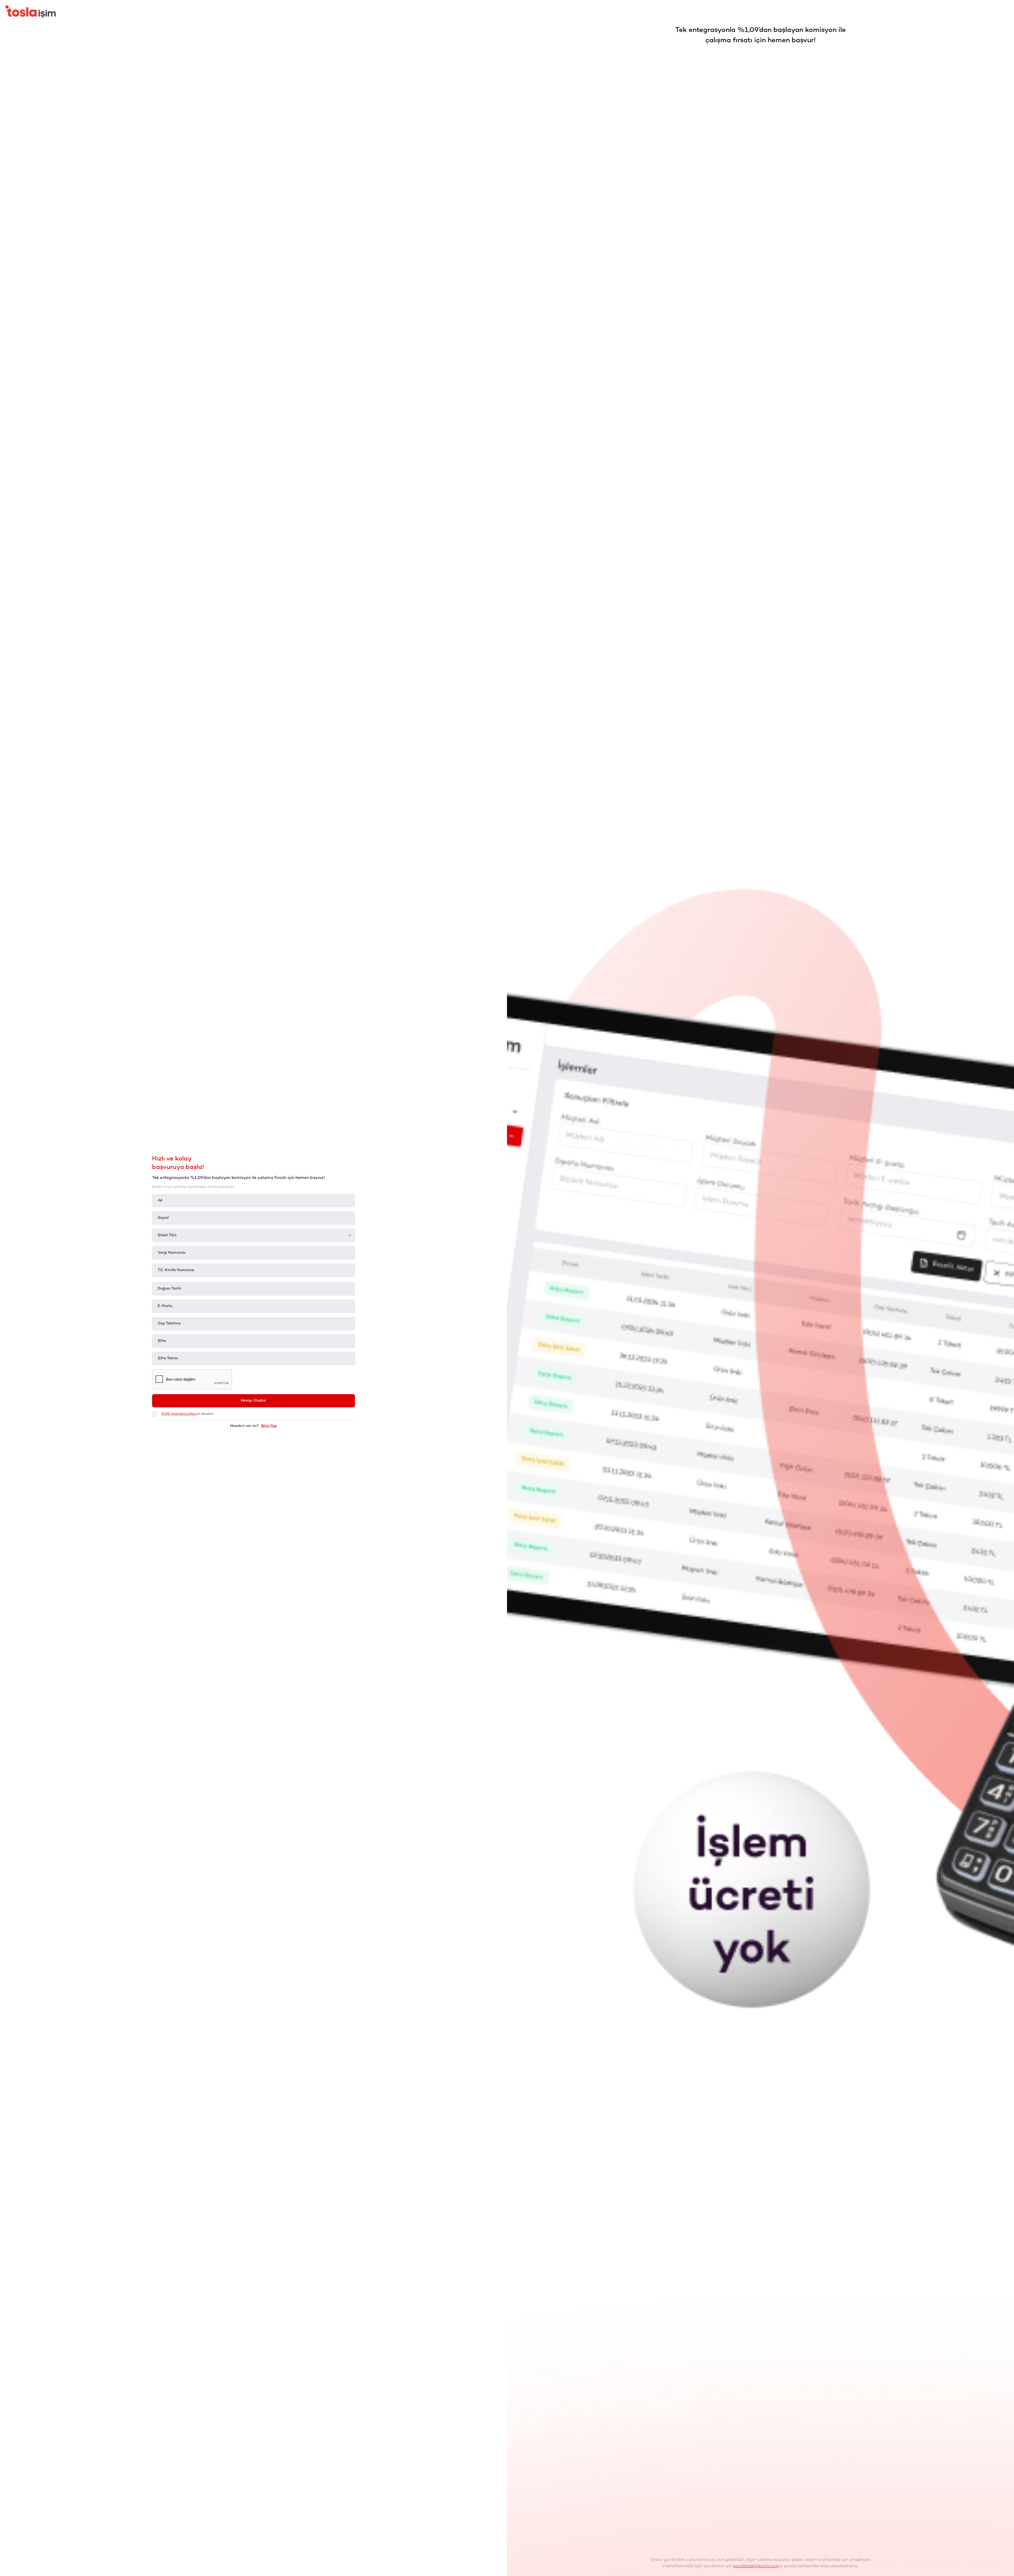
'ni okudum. (188, 1414)
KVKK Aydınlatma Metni (179, 1414)
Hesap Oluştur (253, 1401)
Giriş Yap (269, 1426)
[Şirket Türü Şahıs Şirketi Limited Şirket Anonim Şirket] (253, 1235)
